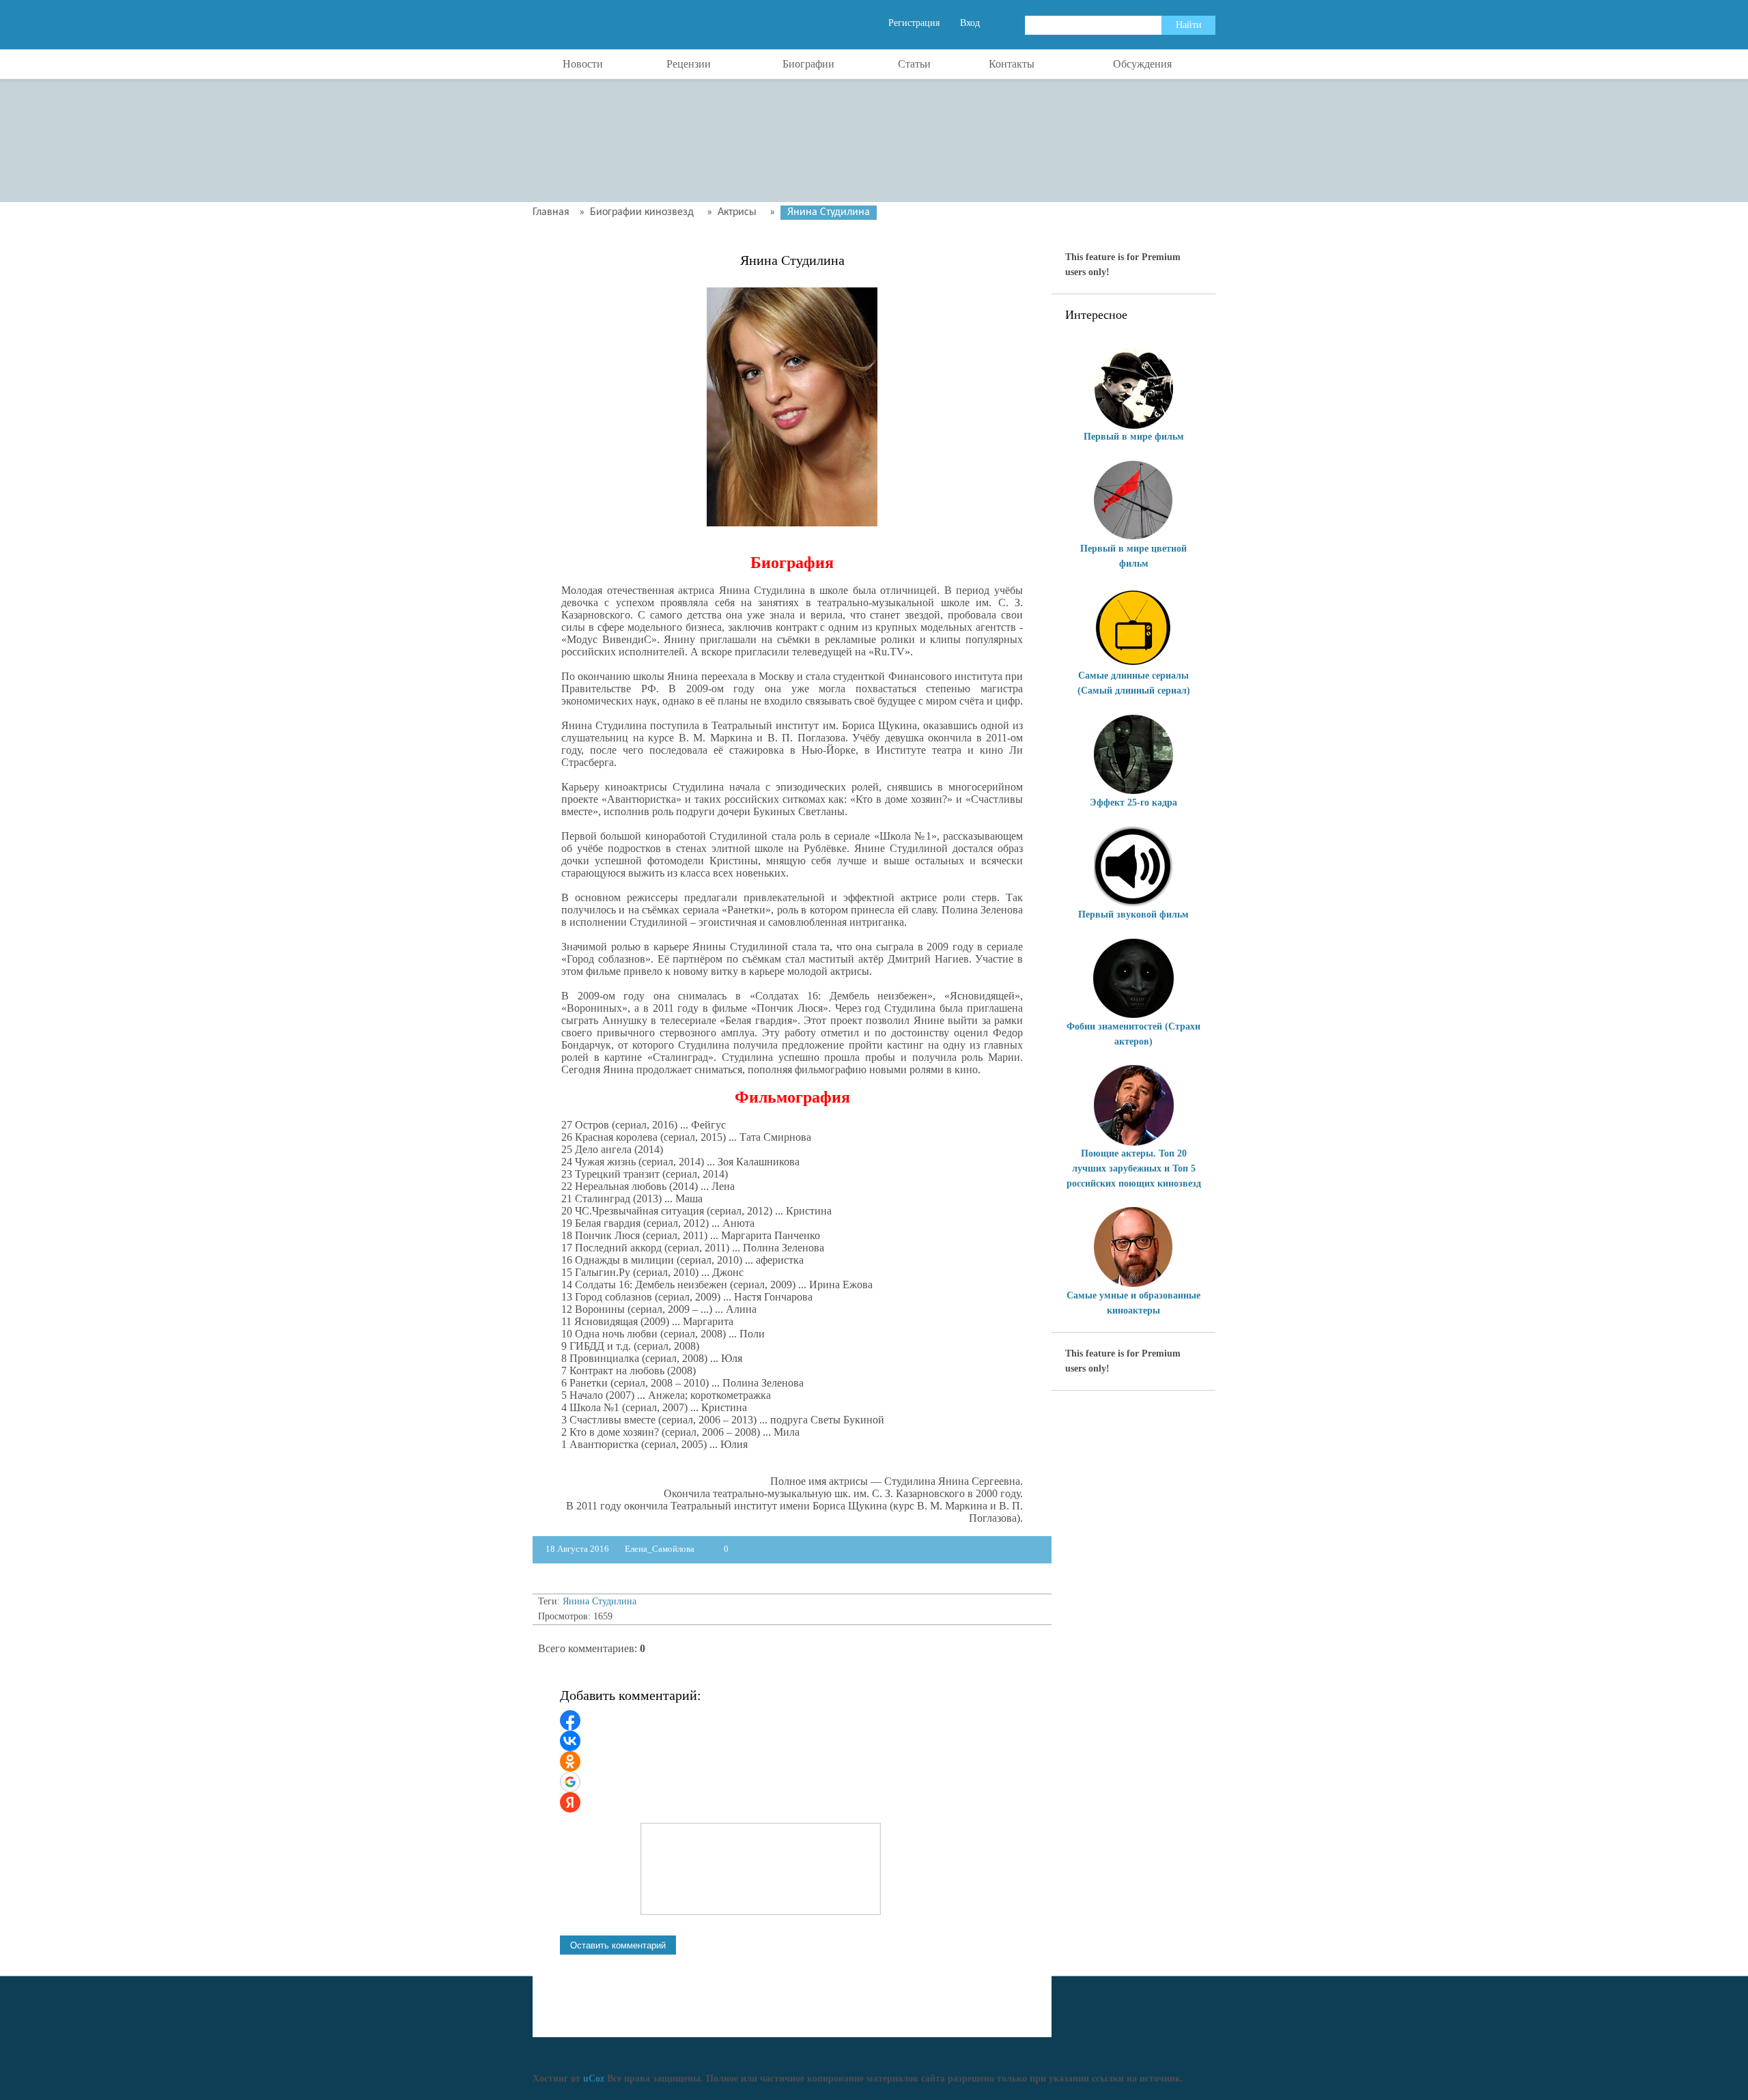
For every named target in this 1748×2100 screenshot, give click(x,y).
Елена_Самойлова (660, 1549)
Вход (970, 23)
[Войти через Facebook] (570, 1720)
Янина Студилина (600, 1601)
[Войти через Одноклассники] (570, 1761)
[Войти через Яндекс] (570, 1802)
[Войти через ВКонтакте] (570, 1741)
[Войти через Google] (570, 1782)
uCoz (594, 2078)
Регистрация (914, 23)
